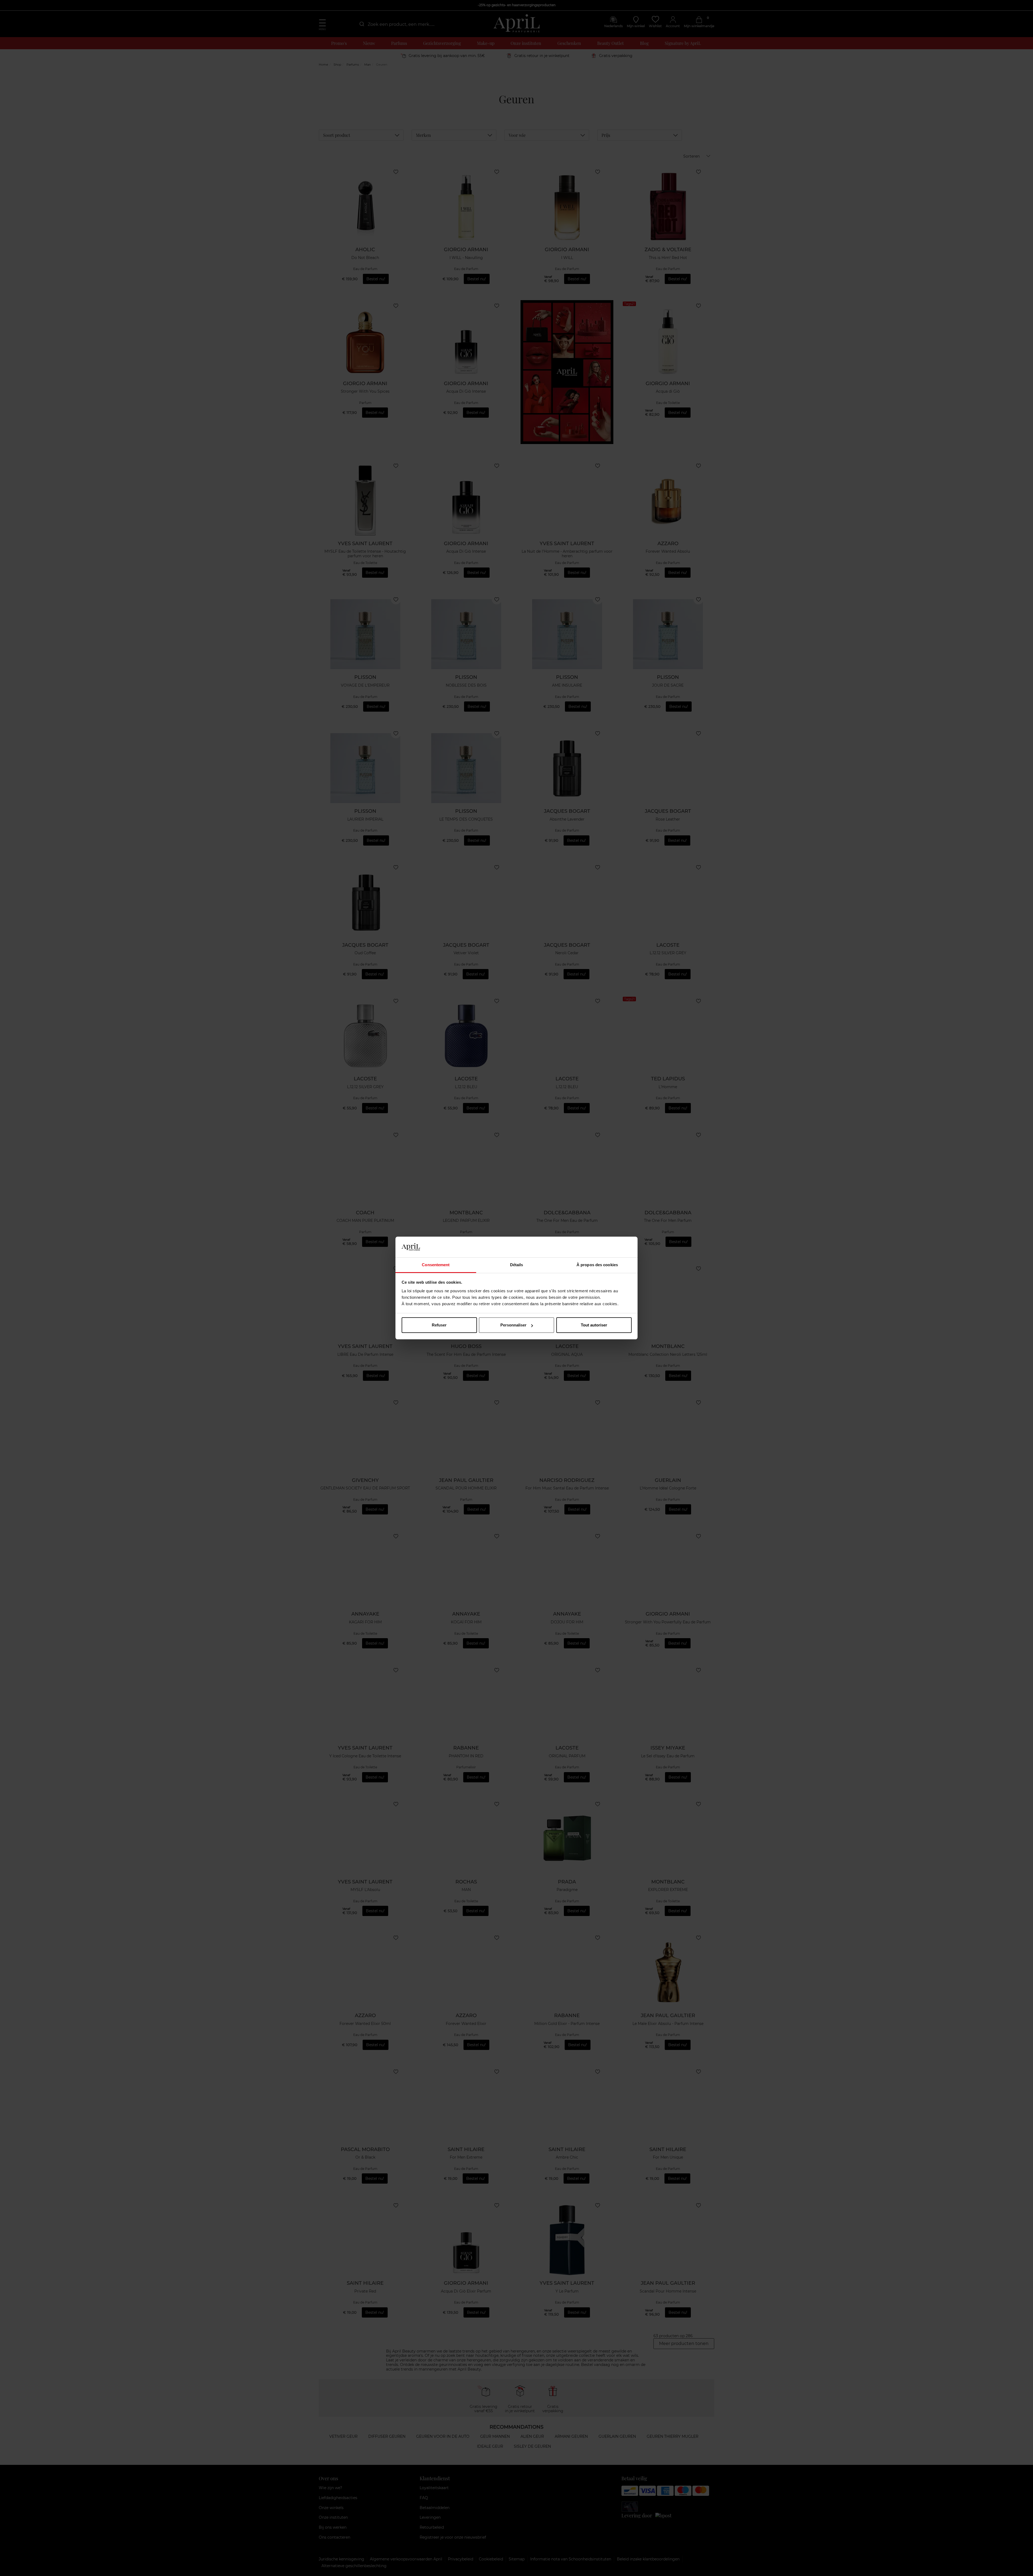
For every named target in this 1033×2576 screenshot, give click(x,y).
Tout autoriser (594, 1325)
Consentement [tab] (436, 1265)
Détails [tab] (517, 1265)
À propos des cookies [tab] (597, 1265)
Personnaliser (513, 1325)
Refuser (439, 1325)
